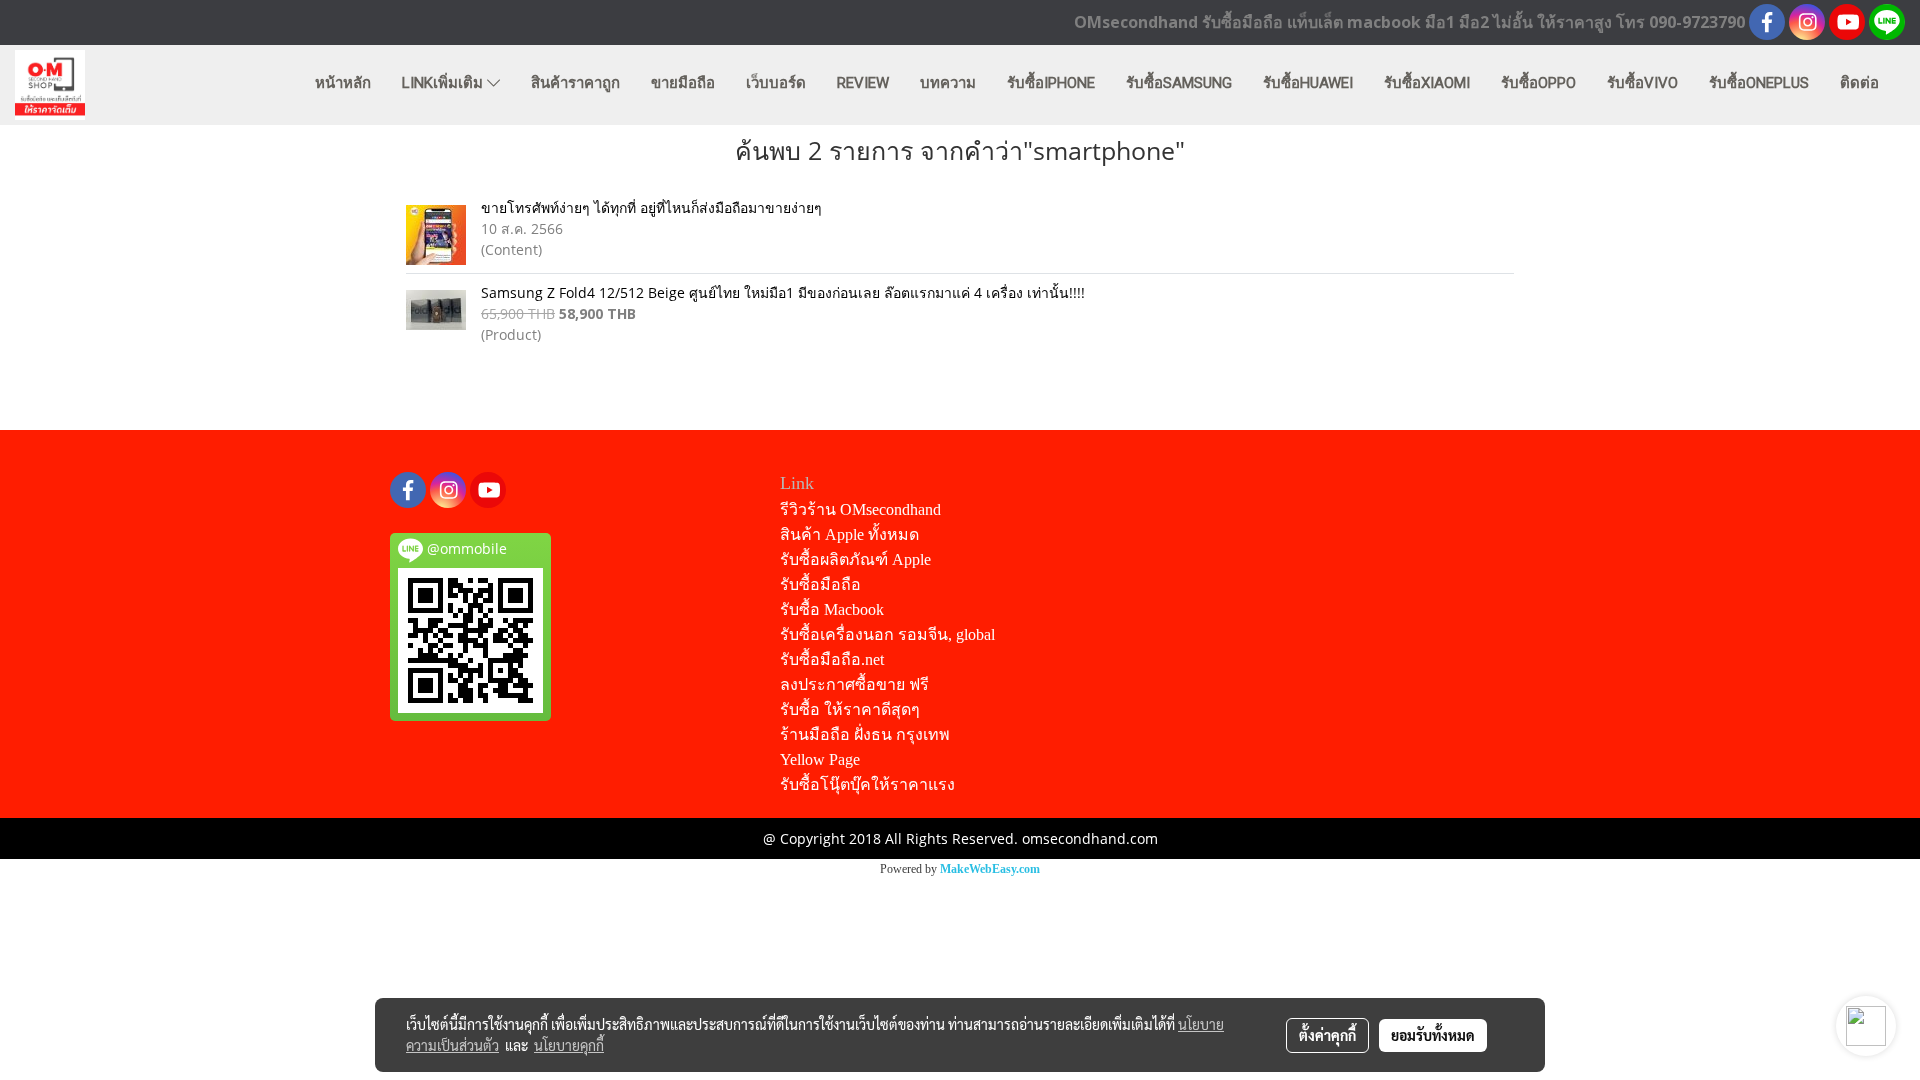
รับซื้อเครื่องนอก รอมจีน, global (887, 634)
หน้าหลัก (343, 83)
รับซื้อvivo (1642, 83)
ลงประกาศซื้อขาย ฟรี (854, 684)
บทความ (948, 83)
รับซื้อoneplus (1759, 83)
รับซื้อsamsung (1179, 83)
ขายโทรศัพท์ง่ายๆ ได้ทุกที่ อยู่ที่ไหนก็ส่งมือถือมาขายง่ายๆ (651, 207)
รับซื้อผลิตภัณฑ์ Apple (855, 559)
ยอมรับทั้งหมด (1433, 1035)
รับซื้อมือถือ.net (832, 659)
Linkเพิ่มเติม (444, 83)
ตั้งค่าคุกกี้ (1327, 1035)
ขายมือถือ (683, 83)
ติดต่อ (1859, 83)
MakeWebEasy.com (990, 869)
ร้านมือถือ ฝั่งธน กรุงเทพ (865, 734)
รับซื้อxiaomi (1427, 83)
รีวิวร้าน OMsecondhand (860, 509)
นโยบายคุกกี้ (569, 1045)
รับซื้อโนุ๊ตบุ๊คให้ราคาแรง (867, 784)
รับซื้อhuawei (1308, 83)
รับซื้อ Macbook (832, 609)
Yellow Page (820, 759)
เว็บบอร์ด (776, 83)
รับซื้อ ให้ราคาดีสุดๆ (850, 709)
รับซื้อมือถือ (820, 584)
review (863, 83)
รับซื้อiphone (1051, 83)
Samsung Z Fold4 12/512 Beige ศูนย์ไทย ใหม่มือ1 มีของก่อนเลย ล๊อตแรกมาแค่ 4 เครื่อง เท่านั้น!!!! (783, 292)
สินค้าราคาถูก (575, 83)
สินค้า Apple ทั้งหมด (849, 534)
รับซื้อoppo (1538, 83)
